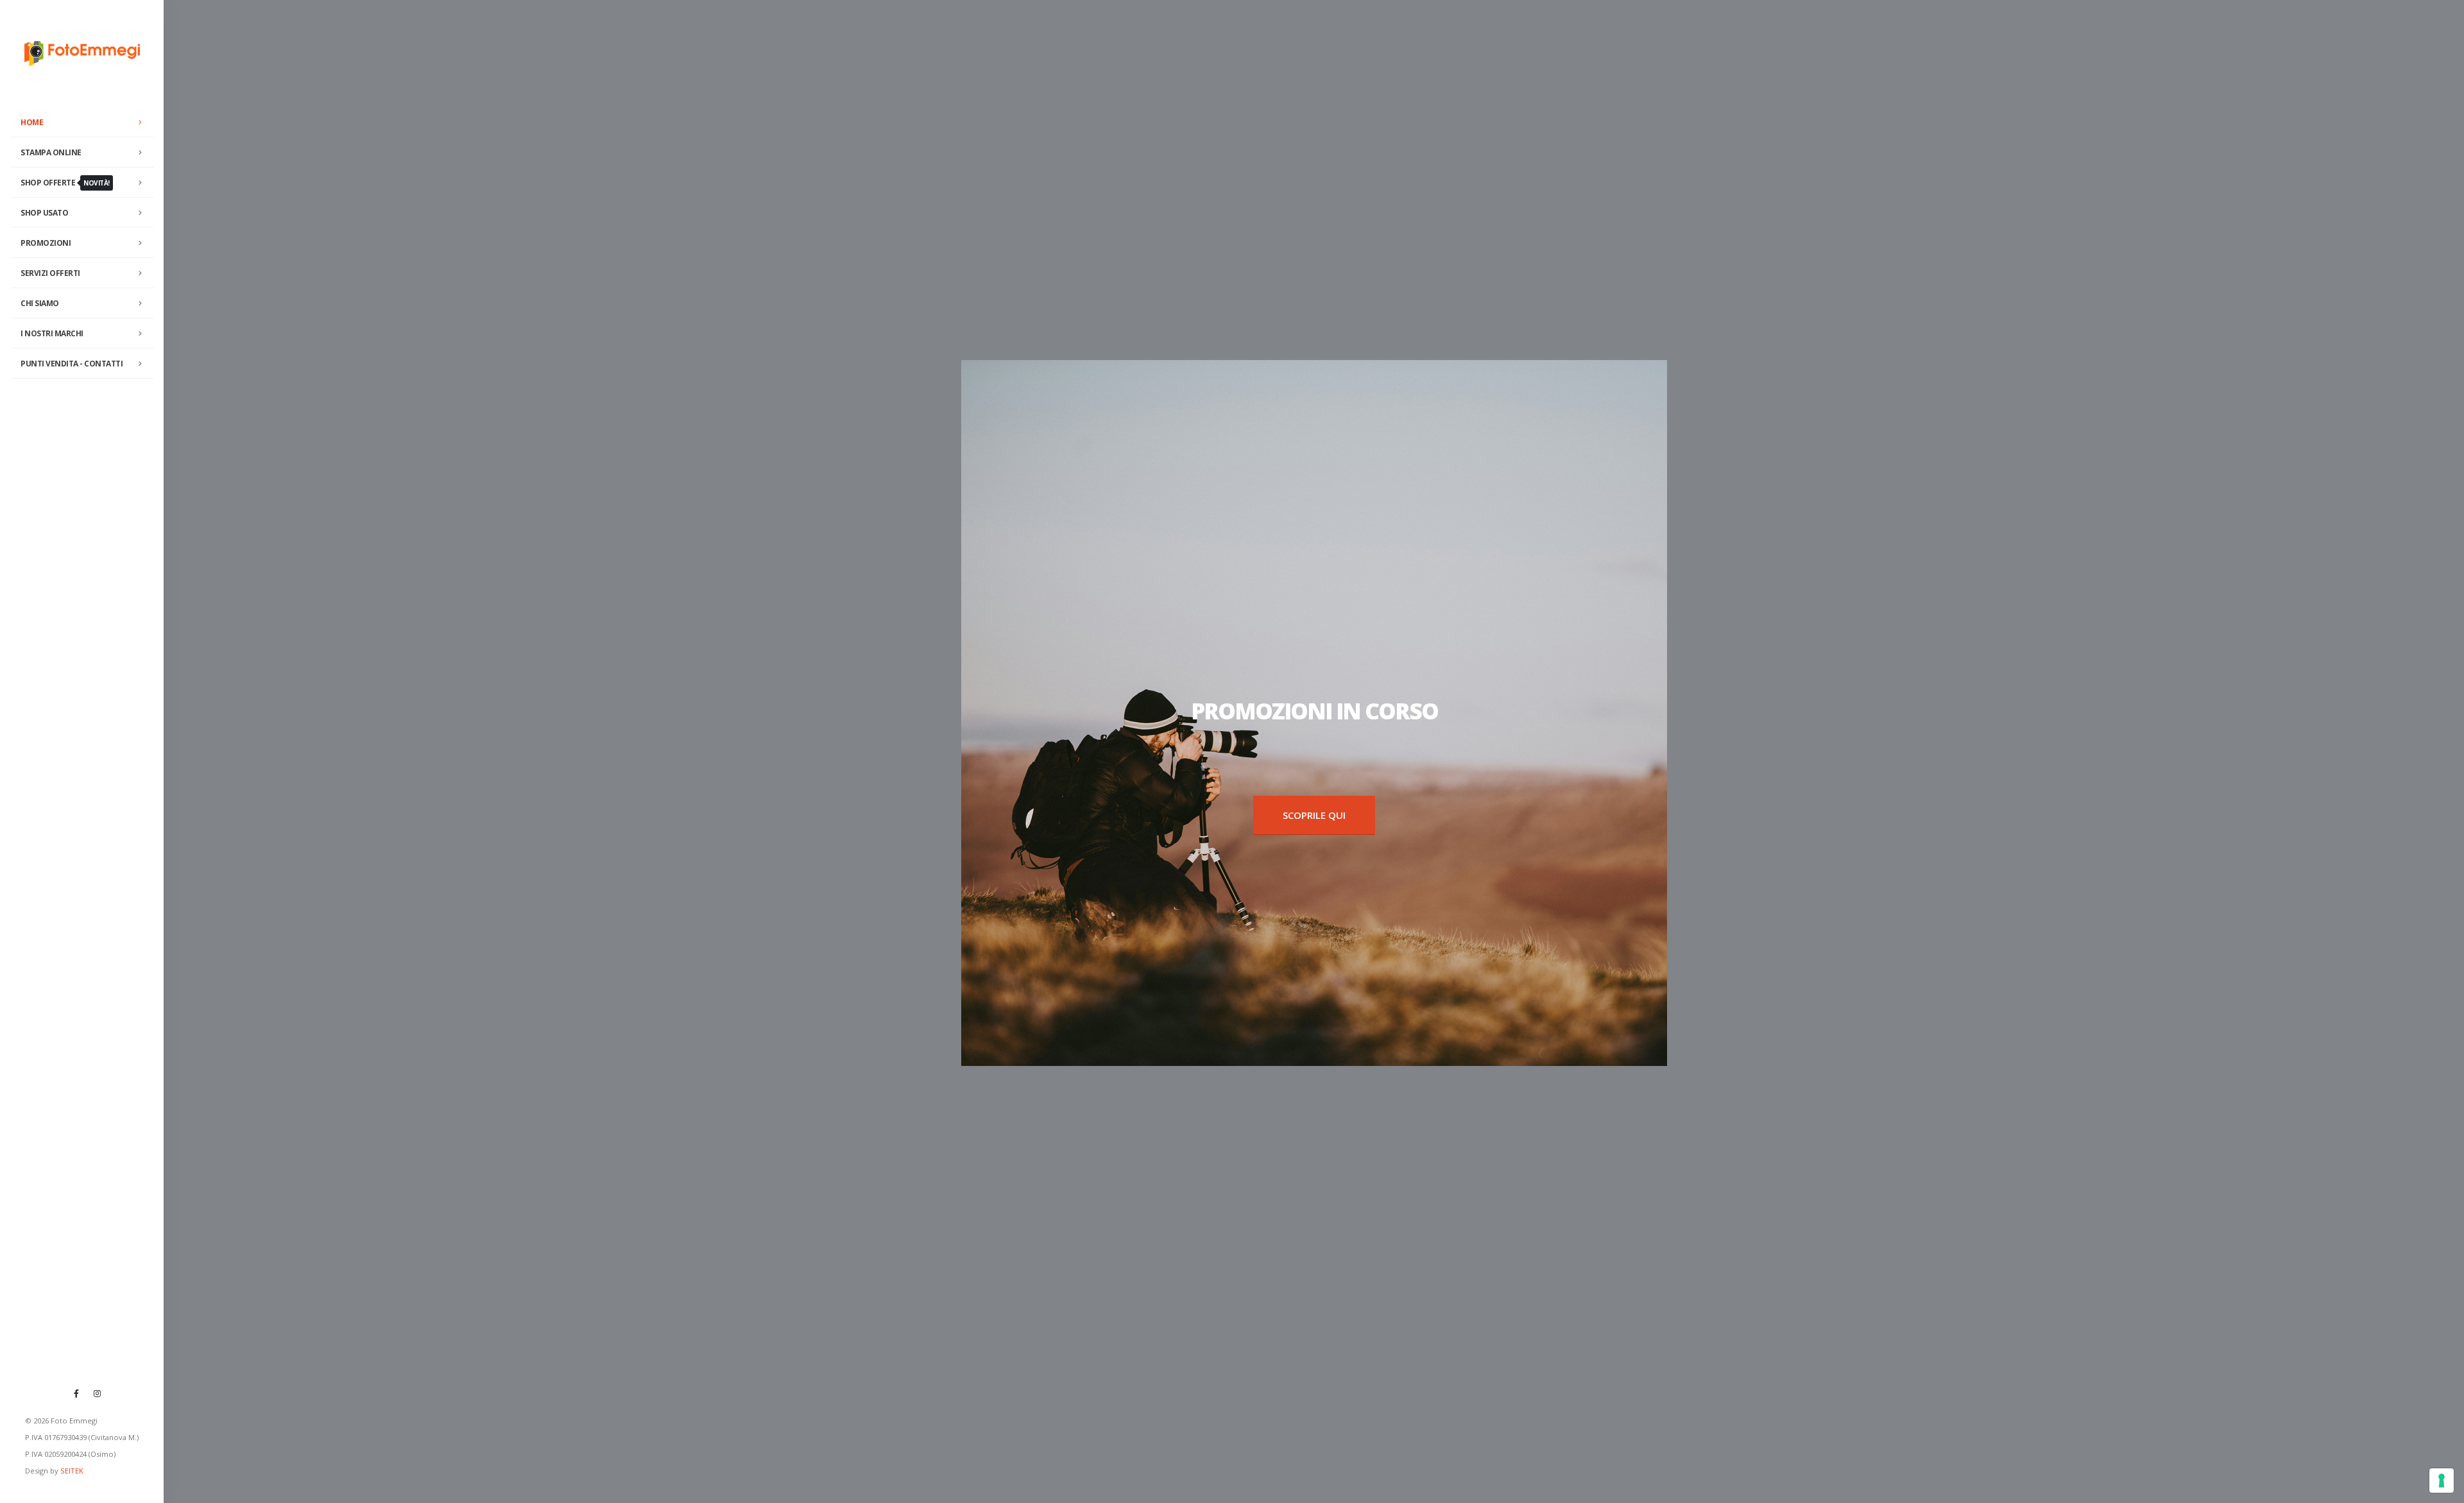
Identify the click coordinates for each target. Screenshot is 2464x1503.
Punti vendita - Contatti (72, 364)
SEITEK (72, 1471)
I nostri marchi (52, 333)
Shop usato (44, 213)
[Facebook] (76, 1393)
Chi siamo (40, 303)
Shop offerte (65, 183)
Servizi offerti (50, 273)
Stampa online (51, 152)
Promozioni (46, 243)
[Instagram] (98, 1393)
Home (32, 122)
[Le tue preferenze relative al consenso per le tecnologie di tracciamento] (2442, 1481)
